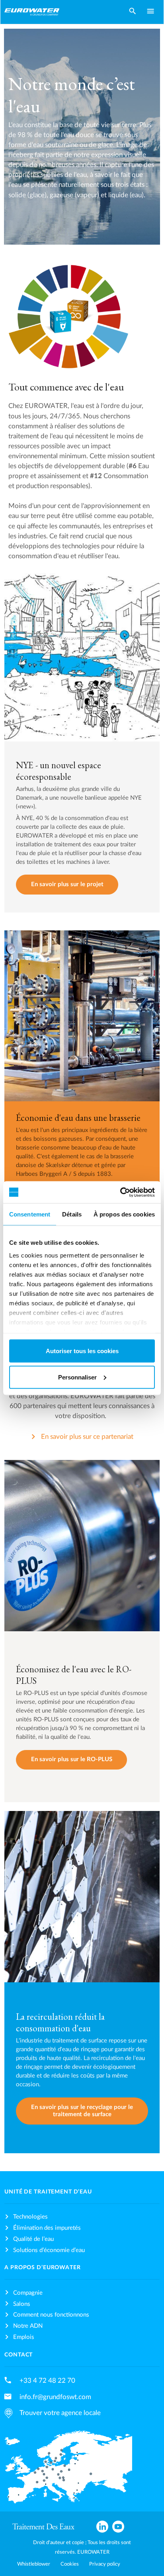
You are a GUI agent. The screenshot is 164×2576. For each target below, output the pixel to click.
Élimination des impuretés (47, 2228)
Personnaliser (77, 1377)
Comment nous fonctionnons (51, 2315)
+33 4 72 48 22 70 (47, 2381)
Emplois (24, 2337)
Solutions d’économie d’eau (49, 2250)
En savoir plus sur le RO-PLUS (72, 1759)
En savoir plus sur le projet (67, 884)
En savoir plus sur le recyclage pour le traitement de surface (82, 2111)
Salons (22, 2304)
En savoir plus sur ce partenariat (87, 1437)
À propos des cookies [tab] (124, 1214)
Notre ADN (28, 2326)
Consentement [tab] (30, 1214)
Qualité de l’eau (33, 2239)
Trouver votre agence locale (60, 2413)
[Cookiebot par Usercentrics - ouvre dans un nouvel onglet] (120, 1192)
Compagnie (28, 2293)
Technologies (30, 2217)
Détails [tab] (72, 1214)
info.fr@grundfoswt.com (55, 2397)
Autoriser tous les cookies (82, 1351)
